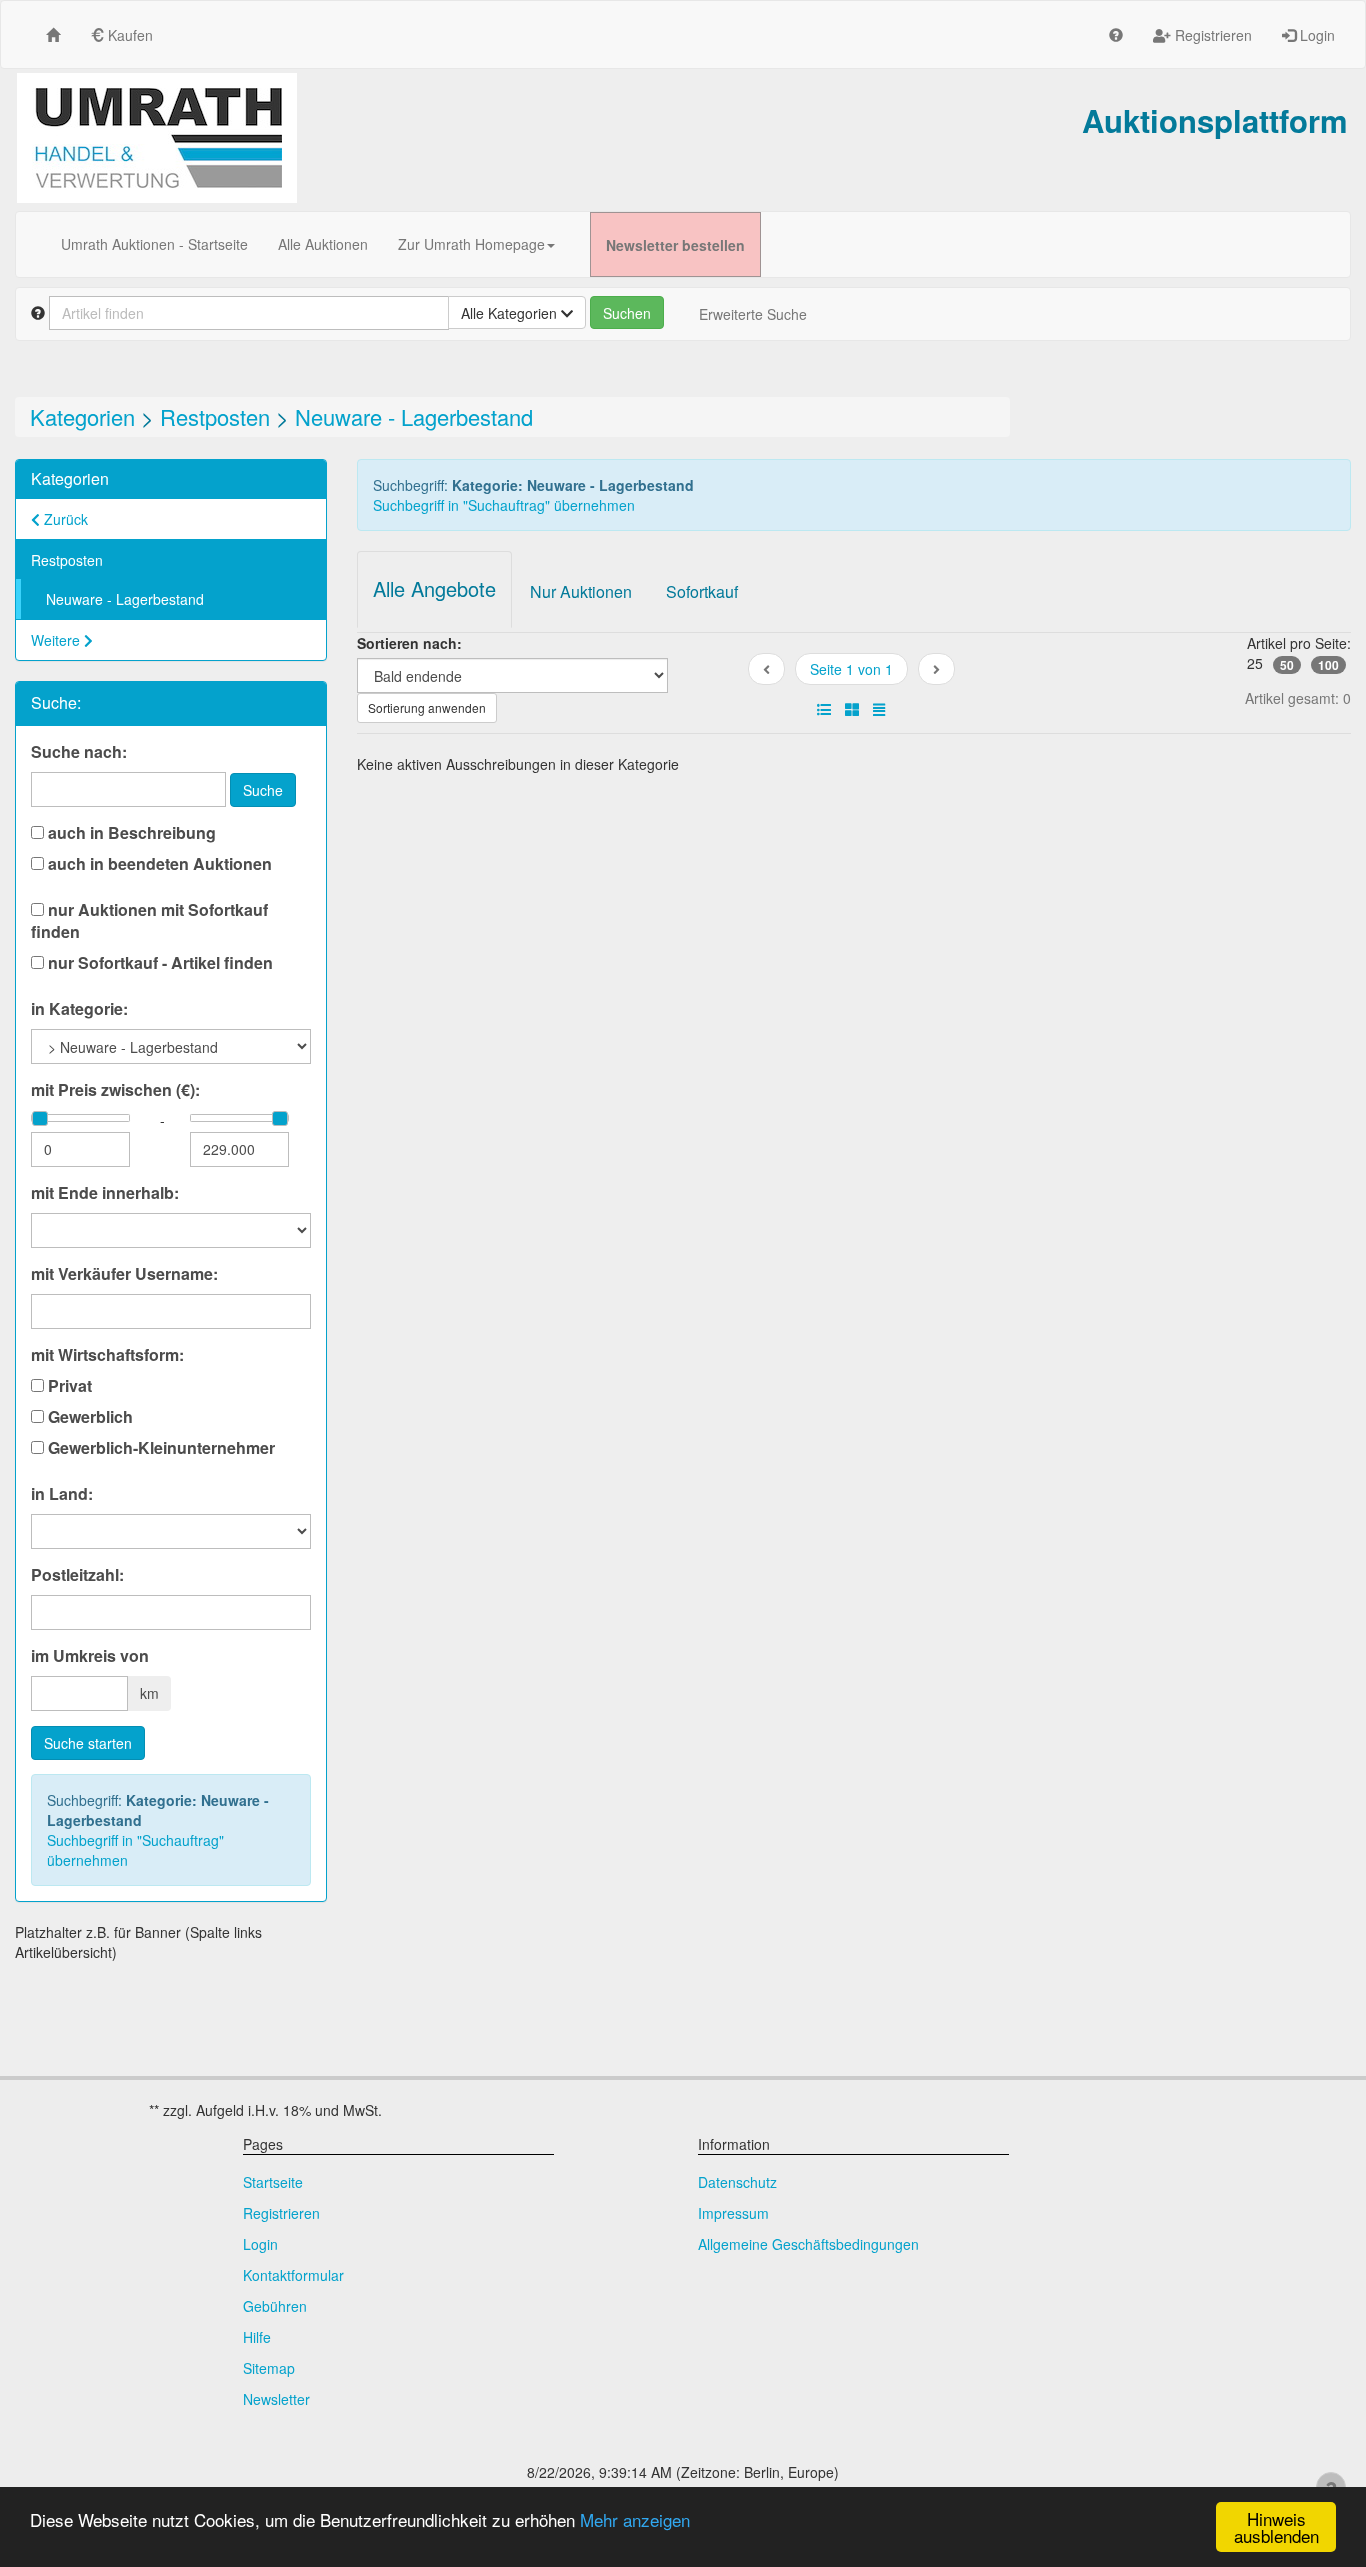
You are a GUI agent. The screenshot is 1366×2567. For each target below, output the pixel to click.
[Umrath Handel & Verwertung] (157, 138)
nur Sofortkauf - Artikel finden (158, 963)
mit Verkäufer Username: (124, 1274)
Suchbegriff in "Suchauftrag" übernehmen (135, 1850)
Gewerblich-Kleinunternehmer (159, 1448)
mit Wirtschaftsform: (107, 1355)
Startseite (273, 2182)
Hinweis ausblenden (1276, 2527)
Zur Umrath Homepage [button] (471, 244)
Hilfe (257, 2337)
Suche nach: (79, 752)
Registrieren (1211, 35)
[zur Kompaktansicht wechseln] (879, 709)
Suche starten (88, 1743)
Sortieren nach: (409, 643)
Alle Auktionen (323, 244)
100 (1328, 665)
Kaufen (128, 35)
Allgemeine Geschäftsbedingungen (808, 2244)
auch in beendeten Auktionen (158, 864)
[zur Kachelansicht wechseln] (852, 709)
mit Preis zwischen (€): (115, 1090)
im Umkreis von (90, 1656)
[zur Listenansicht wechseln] (824, 709)
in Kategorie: (79, 1009)
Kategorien (82, 416)
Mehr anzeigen (635, 2519)
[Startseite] (53, 34)
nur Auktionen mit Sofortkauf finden (149, 921)
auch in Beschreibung (130, 833)
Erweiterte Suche (753, 314)
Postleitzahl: (77, 1575)
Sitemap (269, 2368)
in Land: (62, 1494)
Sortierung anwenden (427, 707)
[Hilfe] (1116, 34)
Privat (68, 1386)
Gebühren (275, 2306)
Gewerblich (88, 1417)
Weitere (57, 640)
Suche (263, 790)
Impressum (733, 2213)
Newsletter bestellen (675, 245)
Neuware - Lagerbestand (414, 416)
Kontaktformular (293, 2275)
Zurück (64, 519)
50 (1287, 665)
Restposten (215, 416)
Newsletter (276, 2399)
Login (1315, 35)
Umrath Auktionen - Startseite (154, 244)
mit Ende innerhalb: (105, 1193)
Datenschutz (737, 2182)
